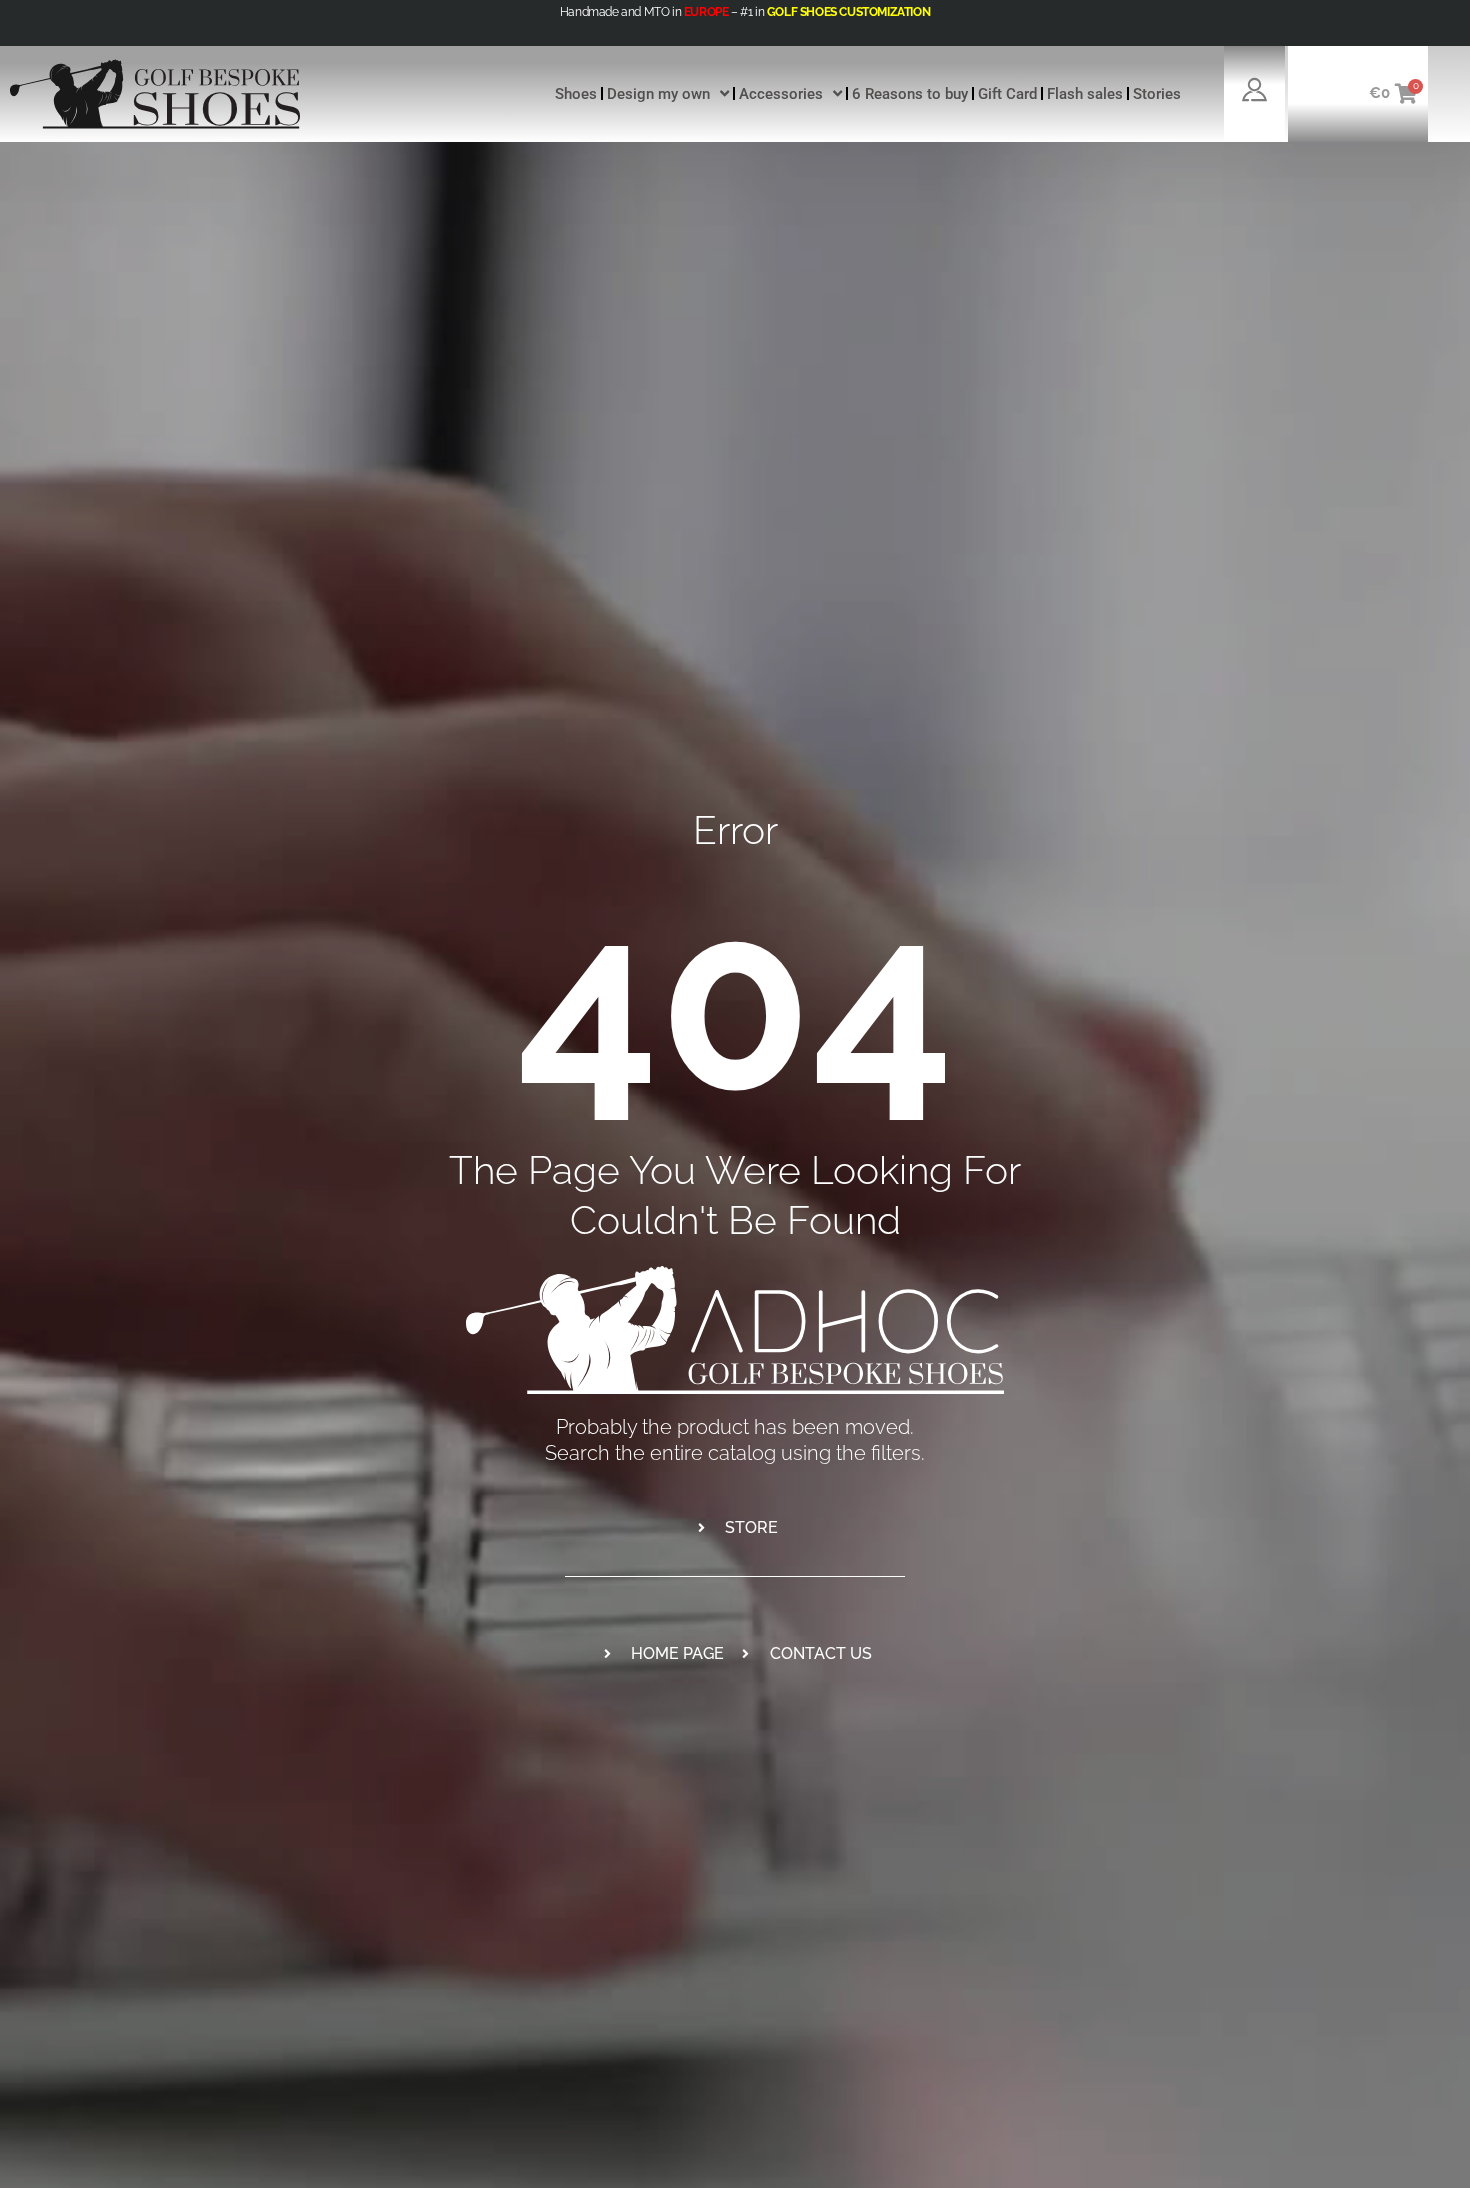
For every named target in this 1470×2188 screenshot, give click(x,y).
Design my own (658, 94)
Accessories (781, 94)
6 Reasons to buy (910, 94)
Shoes (576, 94)
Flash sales (1085, 94)
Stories (1157, 94)
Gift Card (1007, 94)
